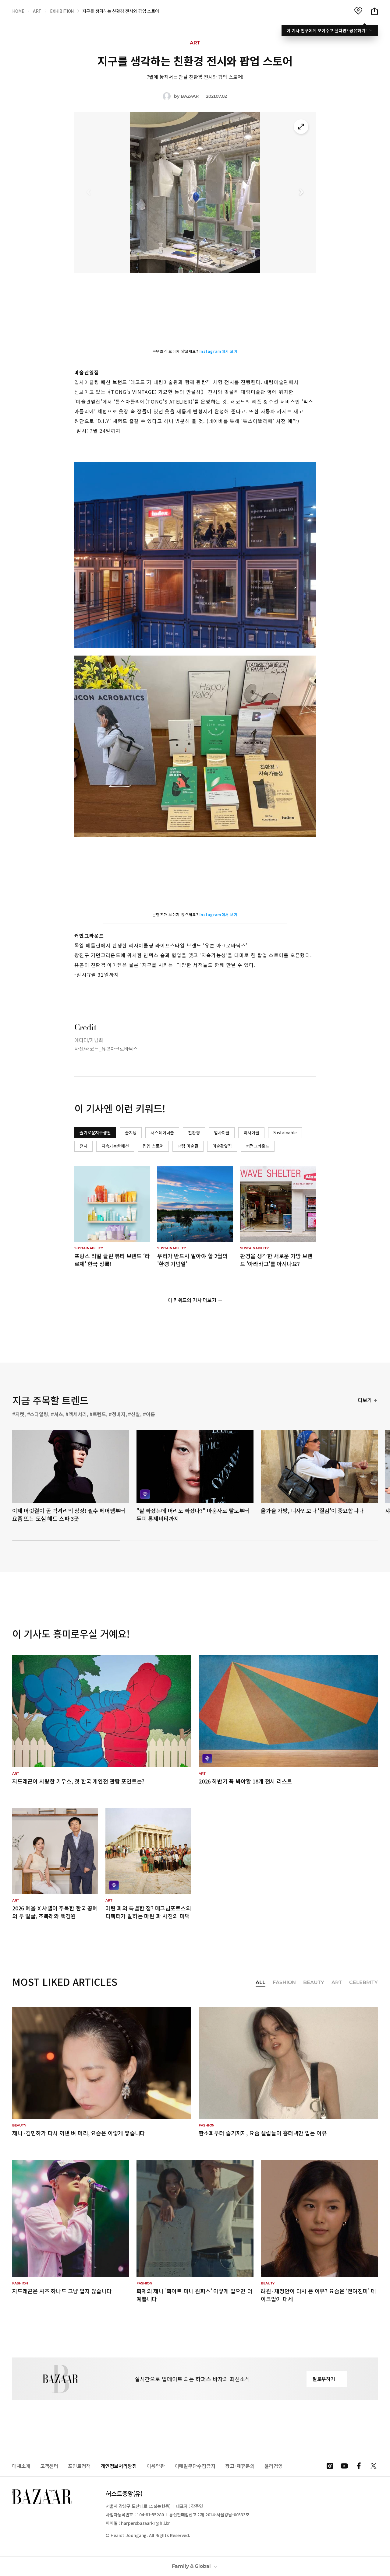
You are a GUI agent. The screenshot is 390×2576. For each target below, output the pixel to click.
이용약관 (156, 2466)
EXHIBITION (62, 11)
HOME (18, 11)
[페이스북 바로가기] (359, 2466)
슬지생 (131, 1132)
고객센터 (49, 2466)
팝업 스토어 (153, 1146)
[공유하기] (374, 11)
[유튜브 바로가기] (344, 2466)
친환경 (194, 1132)
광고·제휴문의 (240, 2466)
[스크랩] (358, 11)
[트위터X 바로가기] (374, 2466)
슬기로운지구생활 (95, 1132)
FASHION (284, 1983)
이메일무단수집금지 (195, 2466)
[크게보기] (301, 127)
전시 (83, 1146)
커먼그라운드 (258, 1146)
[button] (301, 192)
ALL (261, 1983)
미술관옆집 (222, 1146)
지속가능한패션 (115, 1146)
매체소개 (21, 2466)
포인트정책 (79, 2466)
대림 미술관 (188, 1146)
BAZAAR (190, 96)
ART (37, 11)
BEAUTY (314, 1983)
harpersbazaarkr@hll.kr (145, 2523)
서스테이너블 (162, 1132)
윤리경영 (274, 2466)
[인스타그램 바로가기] (330, 2466)
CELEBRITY (363, 1983)
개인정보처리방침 (119, 2466)
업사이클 (222, 1132)
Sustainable (285, 1132)
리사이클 (251, 1132)
